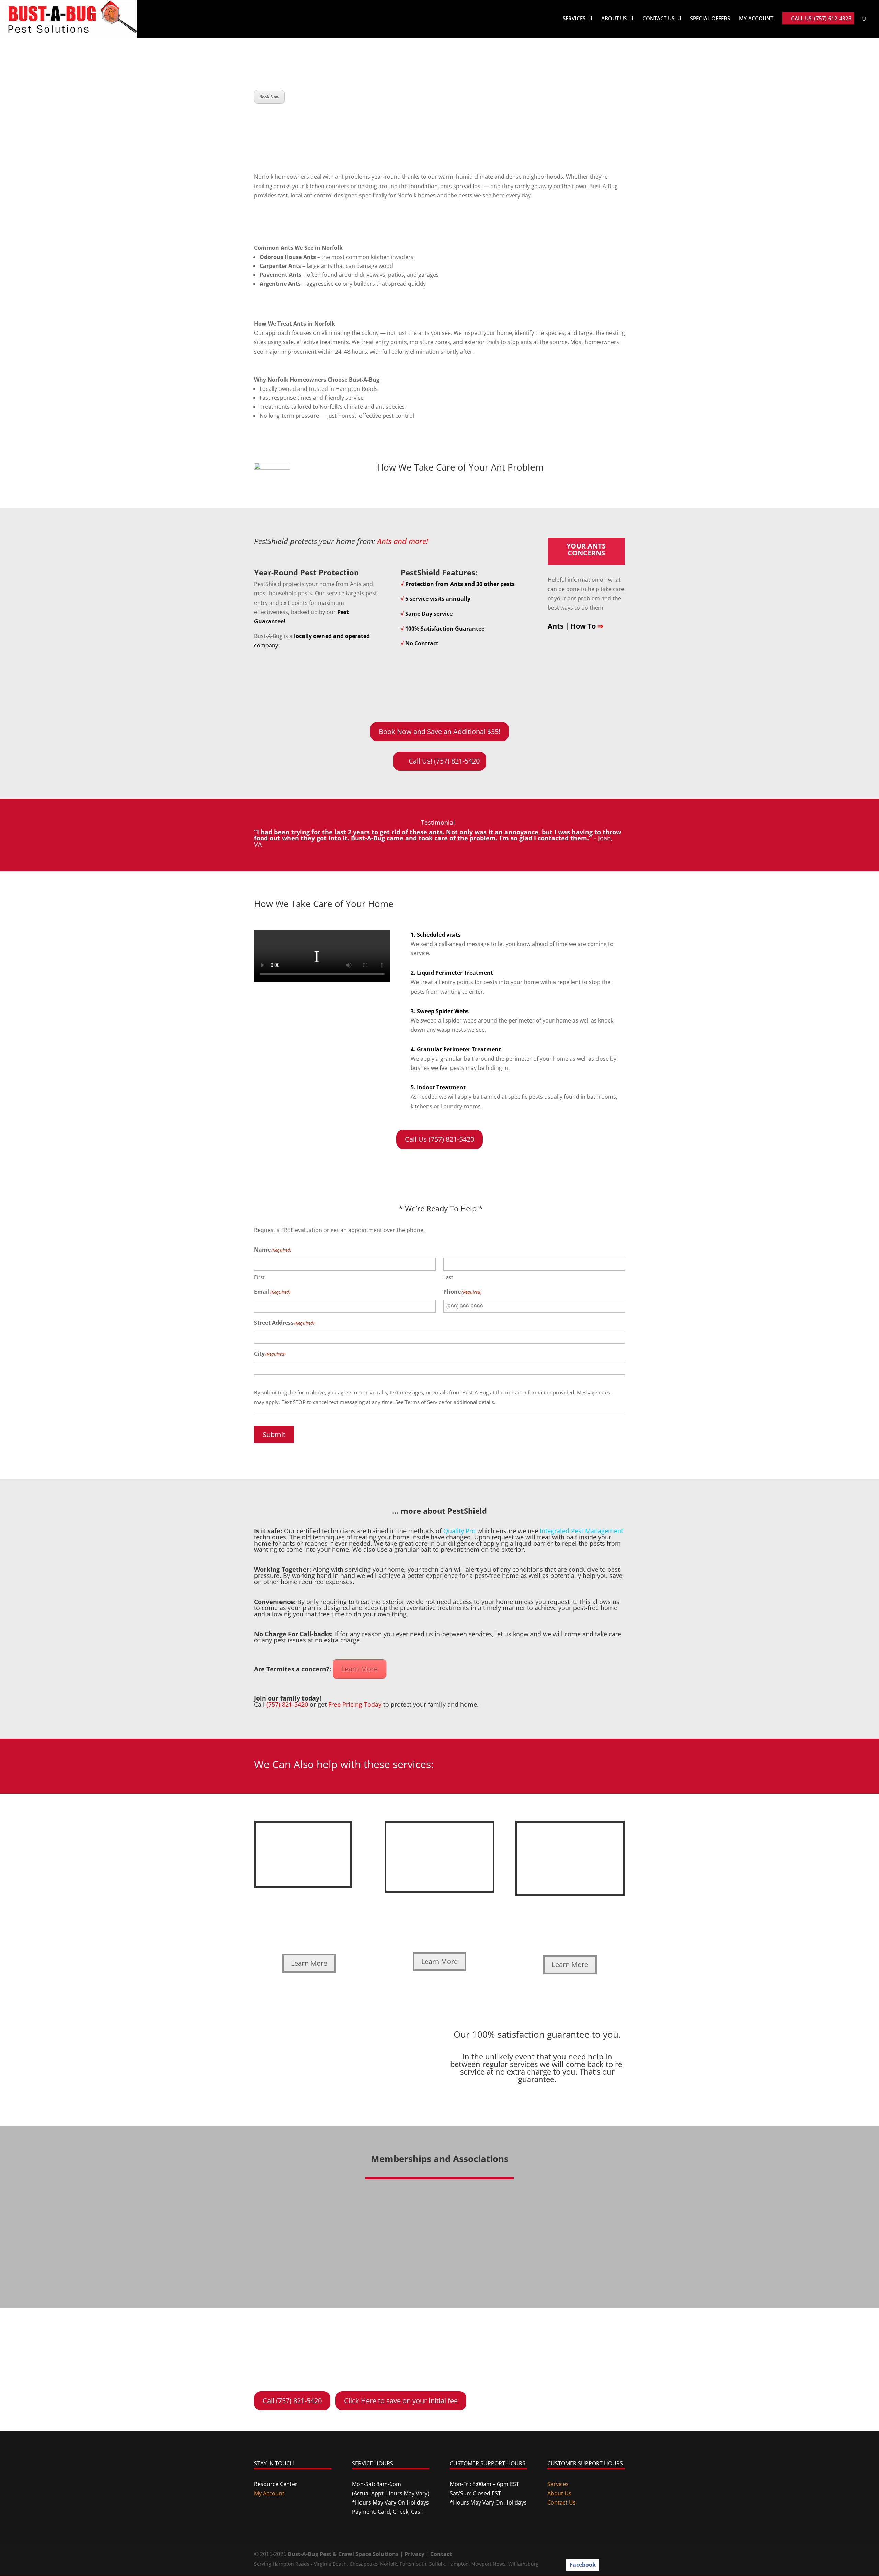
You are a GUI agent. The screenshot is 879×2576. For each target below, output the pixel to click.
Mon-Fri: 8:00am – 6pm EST (484, 2484)
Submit (274, 1434)
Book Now (269, 97)
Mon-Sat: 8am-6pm (376, 2484)
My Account (756, 19)
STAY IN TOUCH (274, 2463)
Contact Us (658, 19)
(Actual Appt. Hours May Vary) (391, 2493)
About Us (614, 19)
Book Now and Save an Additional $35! (439, 731)
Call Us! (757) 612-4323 (821, 19)
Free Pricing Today (355, 1704)
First (259, 1277)
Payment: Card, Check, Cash (388, 2512)
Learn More (359, 1669)
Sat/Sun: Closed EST (475, 2493)
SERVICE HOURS (373, 2463)
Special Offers (710, 19)
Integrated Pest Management (581, 1531)
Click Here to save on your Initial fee (401, 2401)
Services (574, 19)
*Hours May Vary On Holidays (390, 2502)
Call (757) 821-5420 (292, 2401)
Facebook (583, 2565)
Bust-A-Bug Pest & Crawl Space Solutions (343, 2554)
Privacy (414, 2554)
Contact (441, 2554)
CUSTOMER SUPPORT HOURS (488, 2463)
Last (448, 1277)
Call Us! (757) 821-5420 (444, 761)
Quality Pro (459, 1531)
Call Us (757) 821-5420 (439, 1139)
